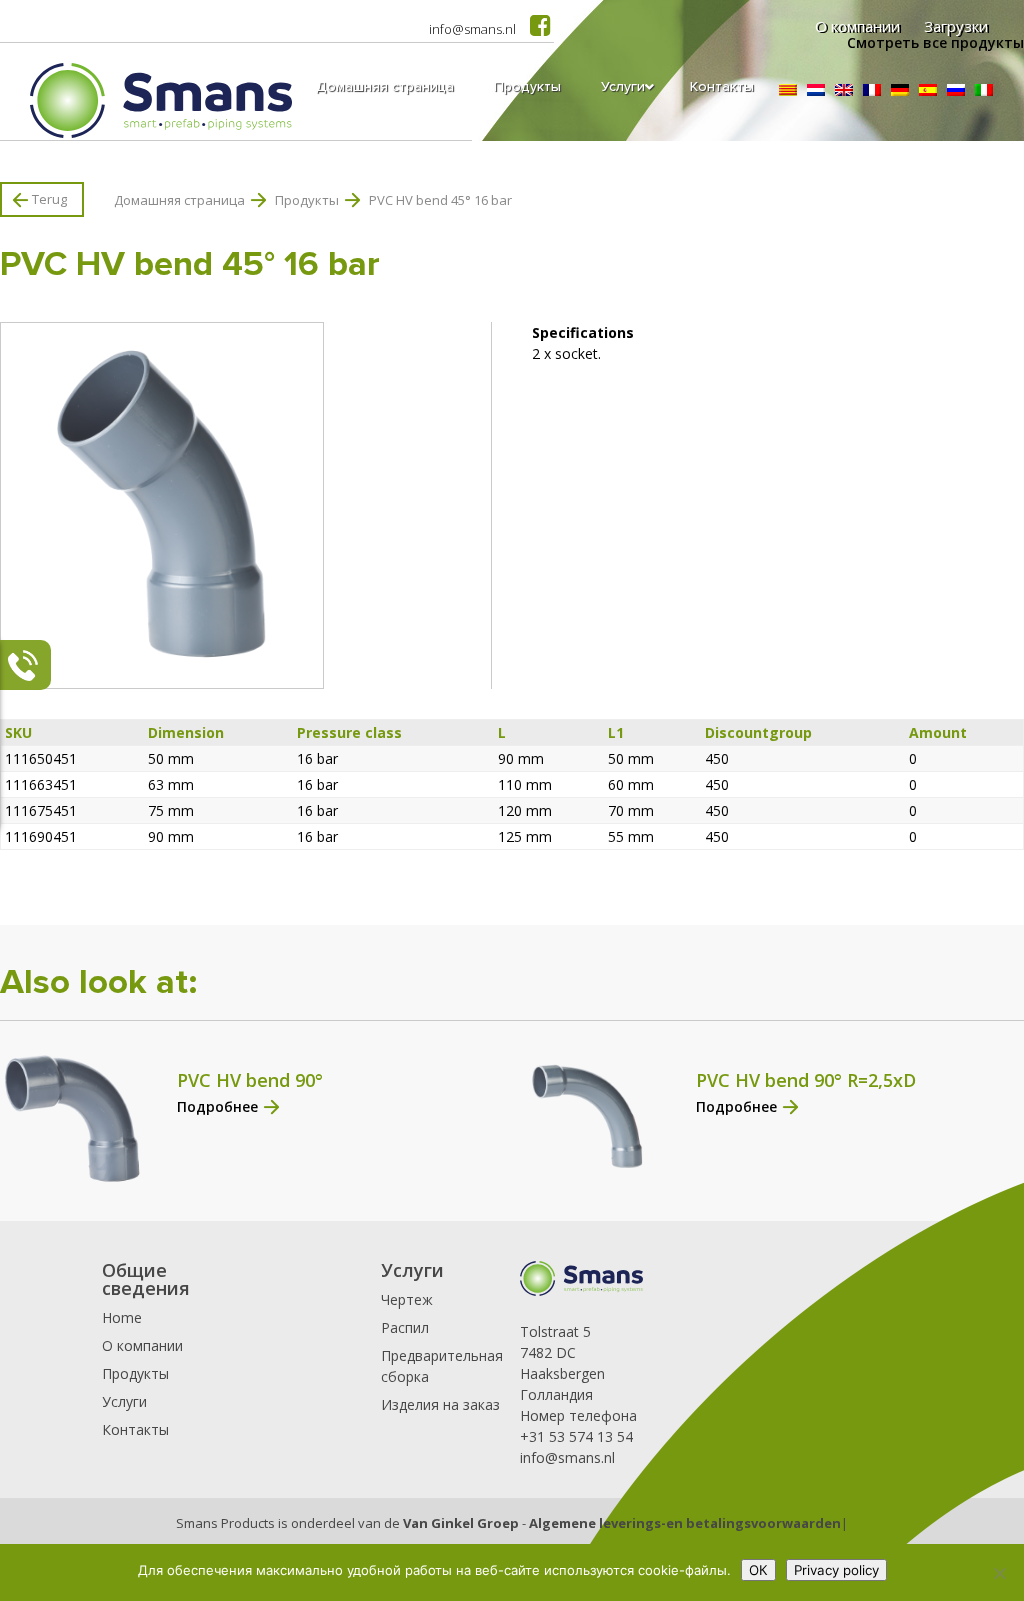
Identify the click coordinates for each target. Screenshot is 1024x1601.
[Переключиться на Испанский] (928, 90)
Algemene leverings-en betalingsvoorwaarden (685, 1523)
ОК (758, 1570)
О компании (142, 1345)
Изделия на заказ (440, 1404)
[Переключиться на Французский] (872, 90)
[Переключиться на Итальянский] (984, 90)
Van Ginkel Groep (461, 1523)
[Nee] (999, 1573)
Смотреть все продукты (935, 42)
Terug (49, 199)
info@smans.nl (472, 29)
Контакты (135, 1429)
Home (122, 1317)
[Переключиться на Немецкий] (900, 90)
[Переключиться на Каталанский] (788, 90)
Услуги (124, 1401)
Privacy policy (836, 1570)
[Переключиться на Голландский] (816, 90)
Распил (405, 1327)
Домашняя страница (179, 200)
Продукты (307, 200)
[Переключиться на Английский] (844, 90)
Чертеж (407, 1299)
